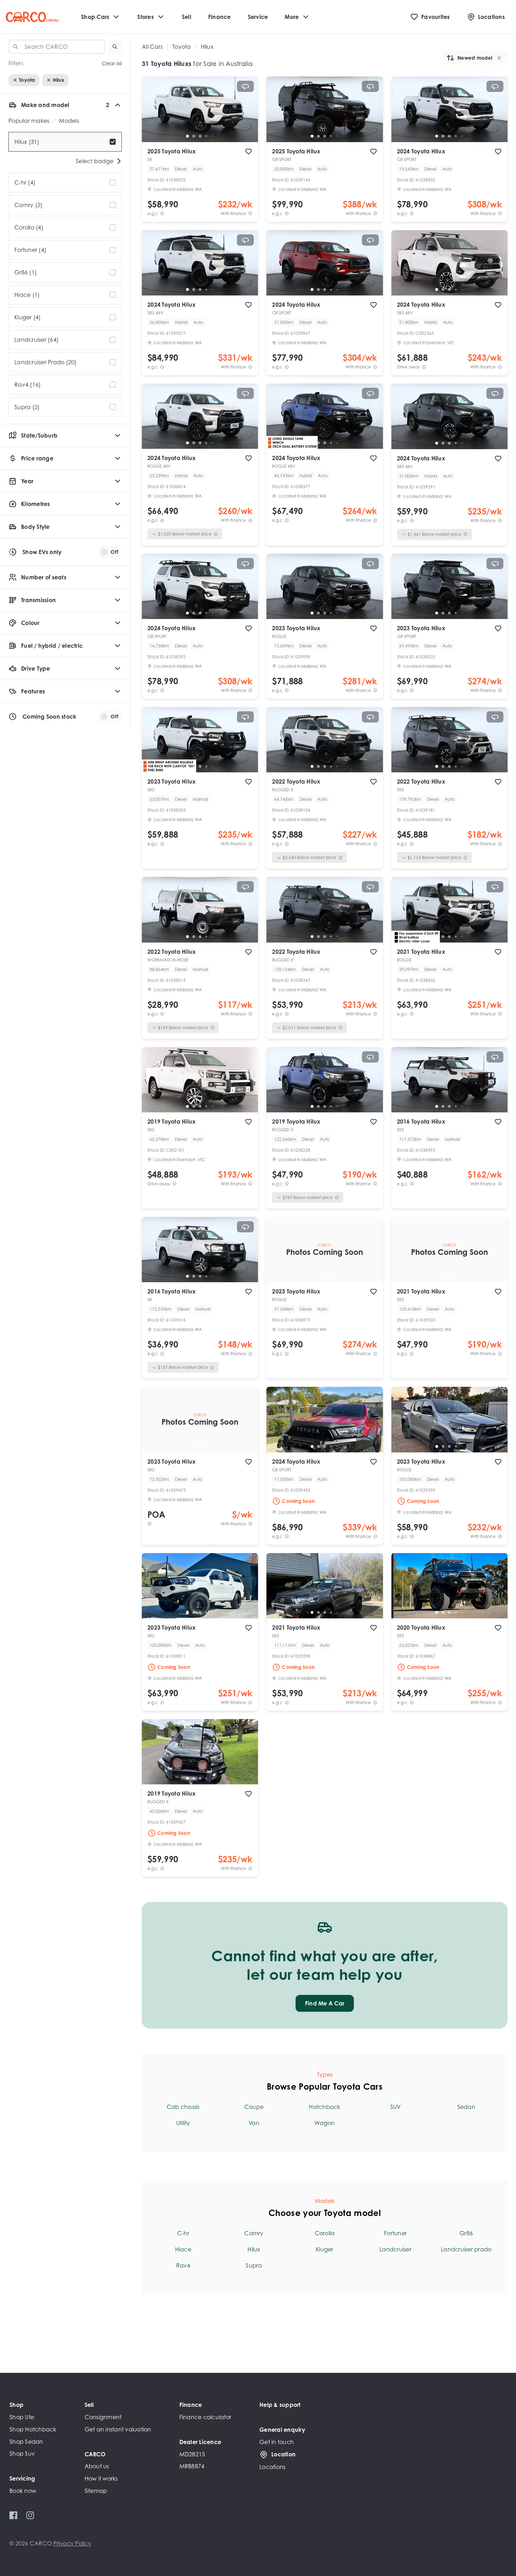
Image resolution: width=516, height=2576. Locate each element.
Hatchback (325, 2107)
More (292, 17)
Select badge (95, 161)
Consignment (103, 2417)
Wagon (325, 2123)
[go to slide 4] (206, 136)
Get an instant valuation (118, 2429)
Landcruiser (395, 2249)
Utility (183, 2123)
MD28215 (192, 2454)
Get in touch (277, 2442)
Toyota (182, 47)
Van (254, 2123)
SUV (396, 2107)
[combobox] (57, 47)
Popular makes (29, 121)
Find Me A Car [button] (325, 2003)
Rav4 (183, 2265)
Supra (254, 2265)
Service (258, 17)
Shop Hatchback (33, 2429)
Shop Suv (22, 2454)
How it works (101, 2478)
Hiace (183, 2249)
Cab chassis (183, 2107)
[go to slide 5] (213, 136)
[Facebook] (14, 2515)
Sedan (466, 2107)
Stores (145, 17)
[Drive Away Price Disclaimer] (424, 367)
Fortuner (395, 2233)
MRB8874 (192, 2466)
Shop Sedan (26, 2442)
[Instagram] (30, 2515)
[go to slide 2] (194, 136)
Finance (220, 17)
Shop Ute (22, 2417)
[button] (115, 47)
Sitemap (96, 2491)
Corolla (325, 2233)
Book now (23, 2491)
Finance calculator (206, 2417)
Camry (254, 2233)
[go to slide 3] (200, 136)
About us (97, 2466)
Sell (187, 17)
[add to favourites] (249, 152)
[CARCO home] (32, 17)
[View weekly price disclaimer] (250, 214)
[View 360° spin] (245, 86)
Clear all (112, 63)
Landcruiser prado (466, 2249)
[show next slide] (247, 115)
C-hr (183, 2233)
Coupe (254, 2107)
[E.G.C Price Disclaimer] (162, 214)
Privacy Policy (72, 2543)
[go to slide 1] (187, 136)
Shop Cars (95, 17)
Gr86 (466, 2233)
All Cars (152, 47)
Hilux (254, 2249)
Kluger (325, 2249)
